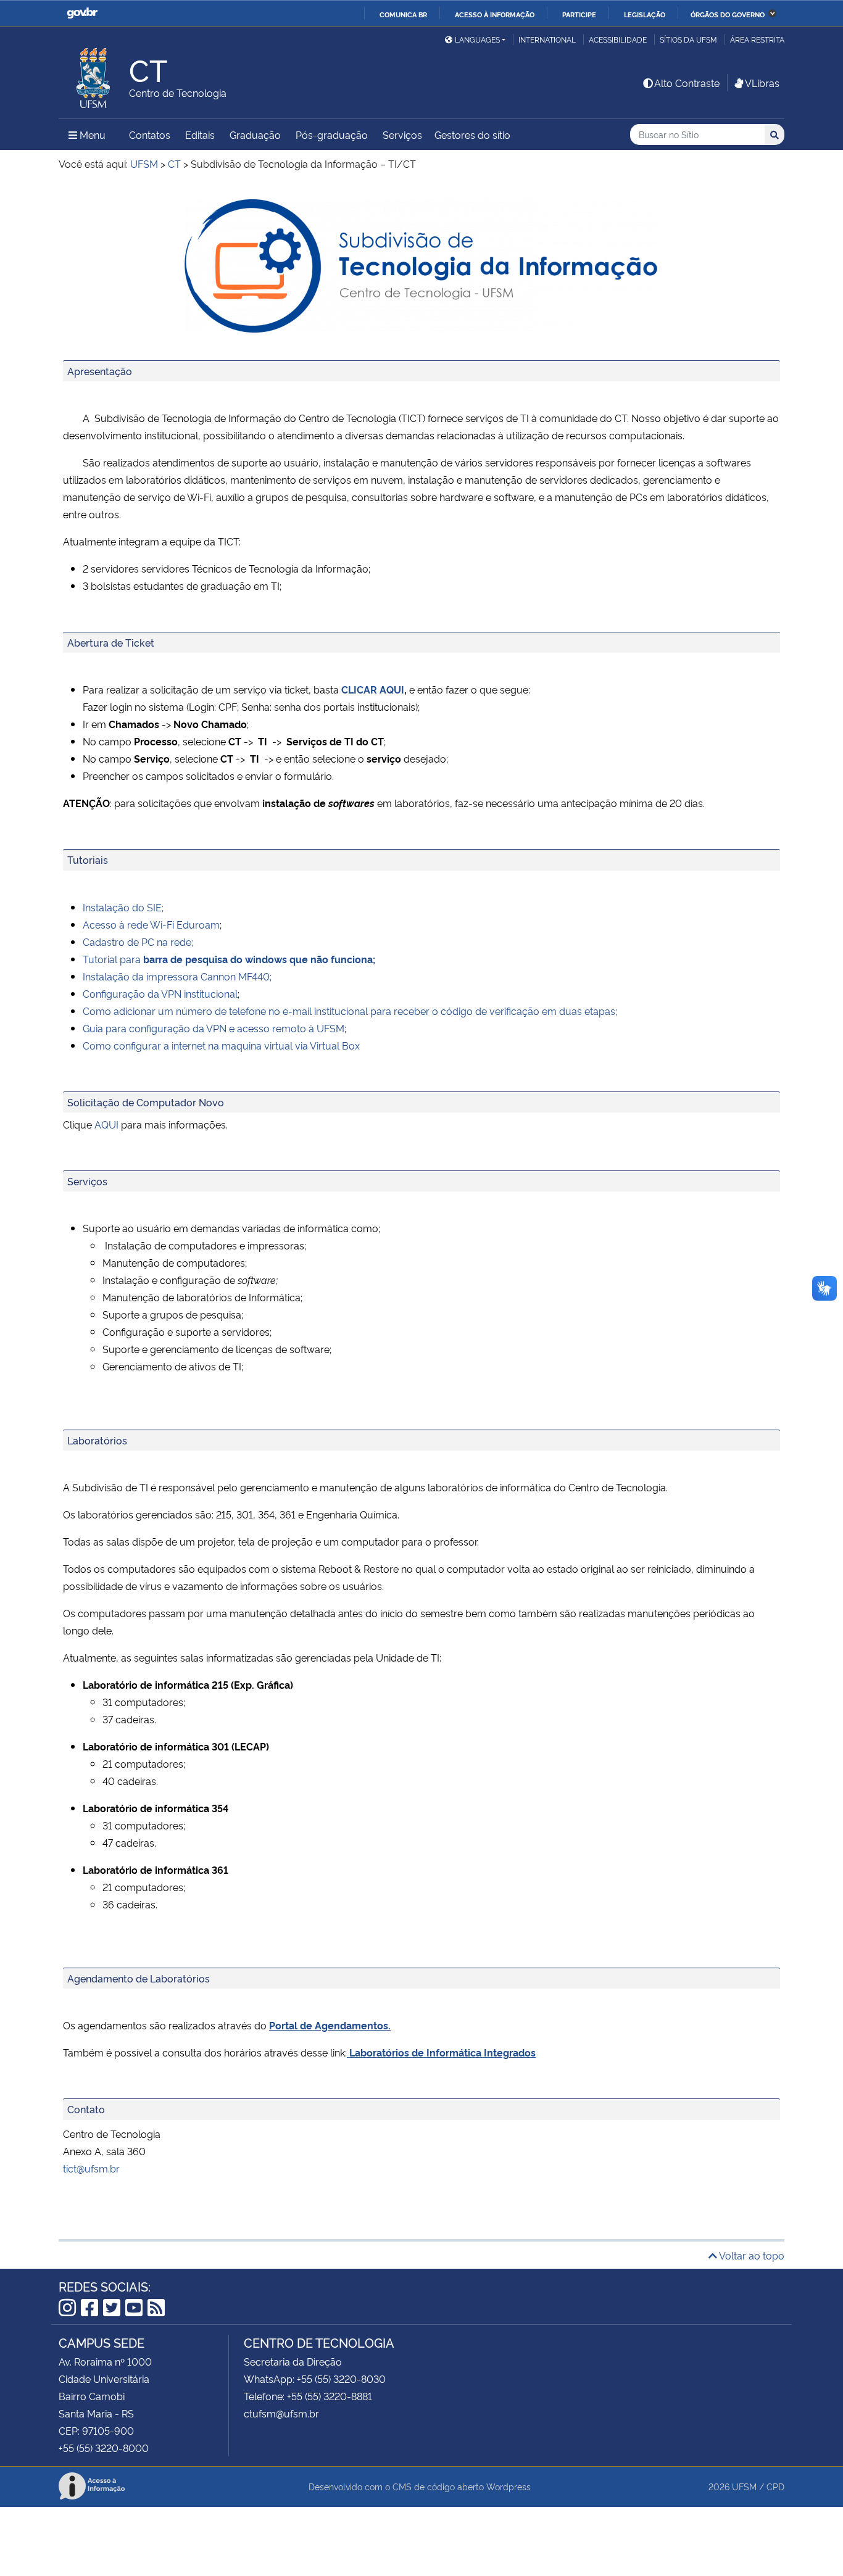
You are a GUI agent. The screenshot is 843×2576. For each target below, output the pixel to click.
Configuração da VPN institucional (160, 993)
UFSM (744, 2486)
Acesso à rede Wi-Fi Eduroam (151, 924)
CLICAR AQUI (373, 689)
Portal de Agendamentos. (330, 2025)
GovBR (82, 13)
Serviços (402, 135)
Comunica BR (403, 14)
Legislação (645, 14)
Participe (579, 14)
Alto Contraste (687, 83)
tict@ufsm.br (91, 2168)
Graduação (255, 135)
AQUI (106, 1124)
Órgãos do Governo (728, 14)
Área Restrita (757, 39)
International (547, 39)
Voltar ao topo (751, 2255)
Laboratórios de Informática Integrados (442, 2052)
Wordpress (509, 2486)
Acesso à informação (495, 14)
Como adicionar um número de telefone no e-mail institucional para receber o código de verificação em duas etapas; (350, 1011)
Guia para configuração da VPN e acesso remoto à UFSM (214, 1028)
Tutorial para (229, 959)
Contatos (150, 135)
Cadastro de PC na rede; (138, 942)
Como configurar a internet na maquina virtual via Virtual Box (221, 1045)
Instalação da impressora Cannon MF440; (177, 976)
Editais (200, 135)
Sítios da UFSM (688, 39)
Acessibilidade (618, 39)
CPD (775, 2486)
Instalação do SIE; (123, 907)
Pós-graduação (332, 135)
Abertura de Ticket (111, 642)
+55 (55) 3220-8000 (104, 2448)
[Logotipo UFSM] (94, 75)
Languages (477, 39)
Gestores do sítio (472, 135)
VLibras (762, 83)
